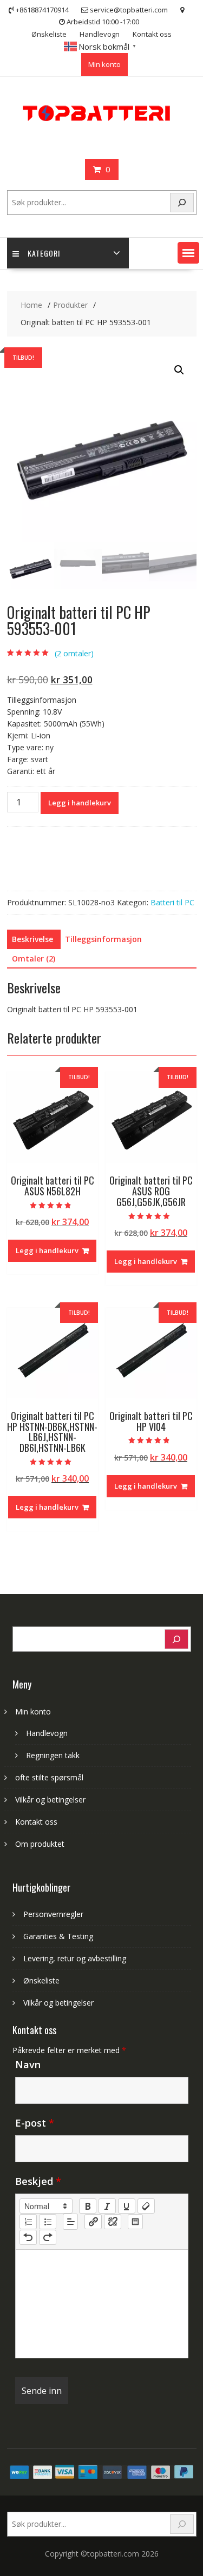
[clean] (146, 2206)
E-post (35, 2123)
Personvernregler (53, 1914)
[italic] (107, 2206)
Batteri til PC (172, 902)
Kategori (44, 253)
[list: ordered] (28, 2222)
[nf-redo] (48, 2237)
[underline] (127, 2206)
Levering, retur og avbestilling (75, 1958)
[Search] (182, 203)
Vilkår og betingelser (50, 1800)
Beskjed (38, 2181)
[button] (188, 253)
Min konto (104, 64)
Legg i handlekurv (80, 803)
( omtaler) (74, 653)
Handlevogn (100, 34)
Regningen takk (53, 1755)
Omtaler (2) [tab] (34, 959)
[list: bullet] (48, 2222)
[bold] (88, 2206)
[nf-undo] (28, 2237)
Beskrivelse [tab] (32, 939)
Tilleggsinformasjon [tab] (103, 939)
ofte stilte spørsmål (49, 1777)
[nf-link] (93, 2222)
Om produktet (40, 1844)
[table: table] (135, 2222)
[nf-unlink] (113, 2222)
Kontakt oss (152, 34)
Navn (28, 2064)
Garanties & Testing (58, 1936)
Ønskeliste (49, 34)
